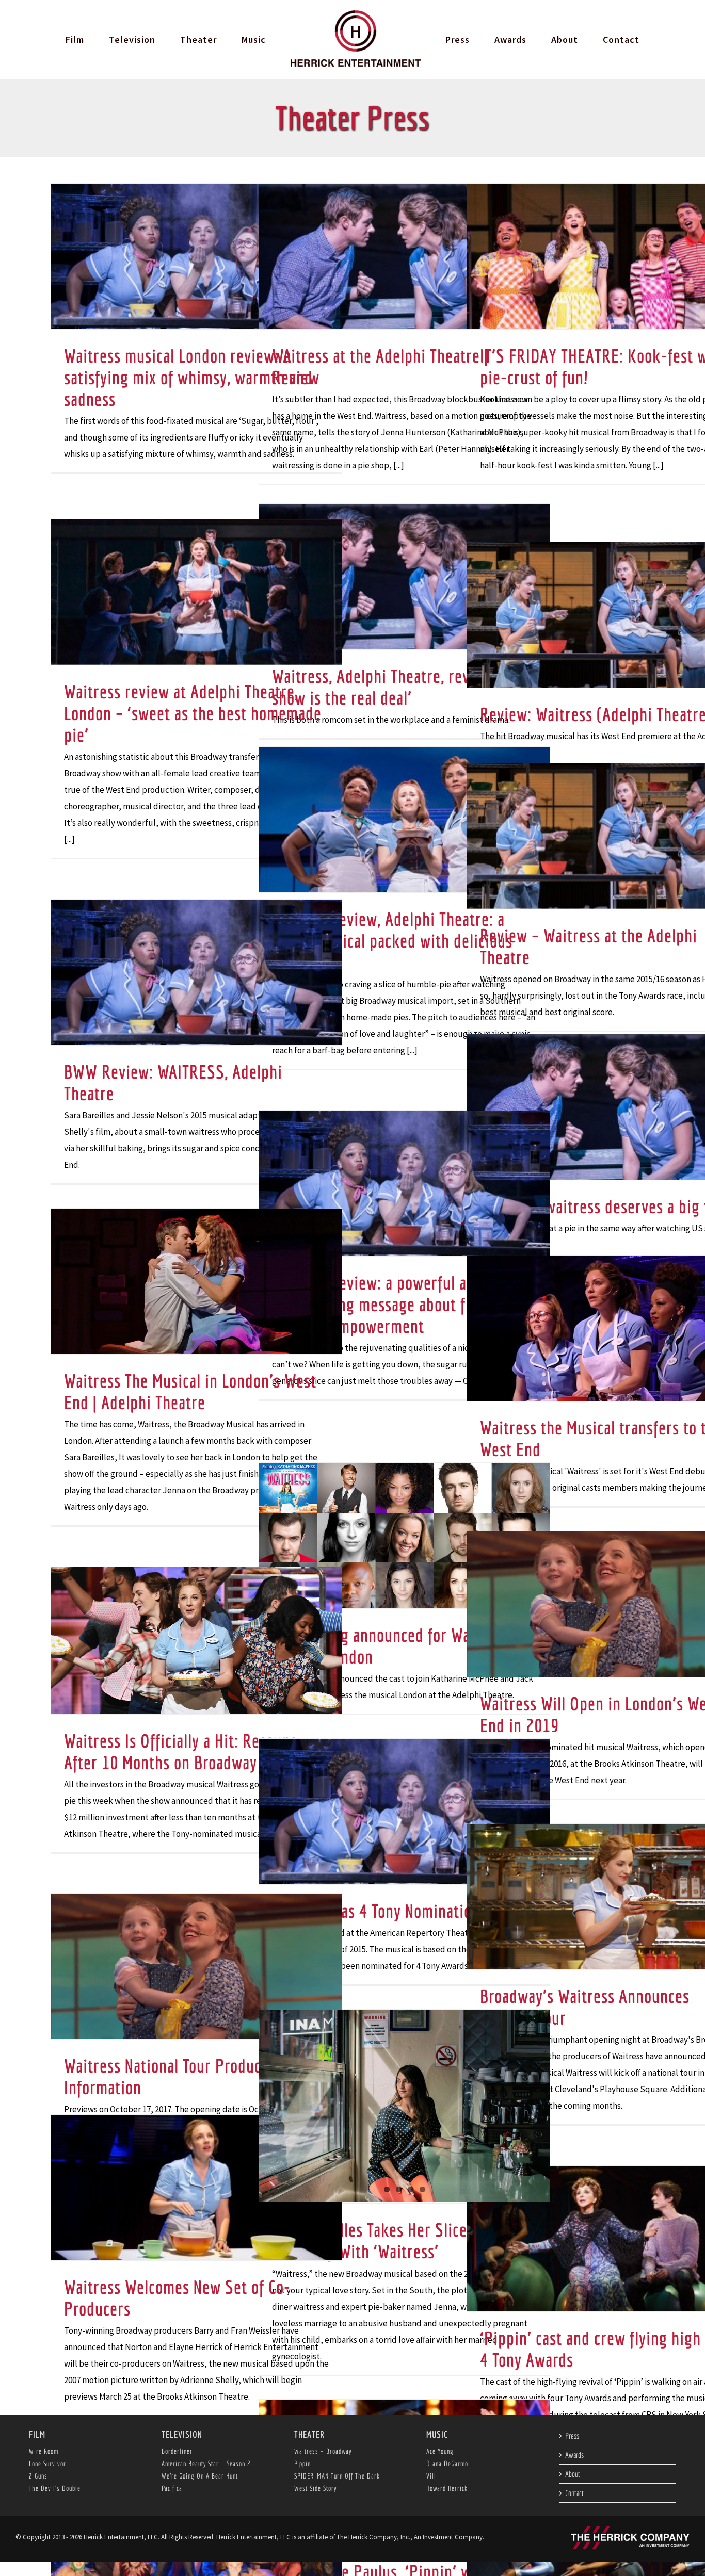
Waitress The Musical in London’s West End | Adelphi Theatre (190, 1391)
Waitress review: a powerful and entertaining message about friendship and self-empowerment (400, 1304)
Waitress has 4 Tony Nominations (379, 1911)
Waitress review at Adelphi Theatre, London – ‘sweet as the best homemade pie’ (193, 713)
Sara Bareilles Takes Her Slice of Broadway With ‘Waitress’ (378, 2240)
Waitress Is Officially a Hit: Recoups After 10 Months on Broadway (181, 1751)
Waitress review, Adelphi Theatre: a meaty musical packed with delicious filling (392, 941)
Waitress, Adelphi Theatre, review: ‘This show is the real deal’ (402, 687)
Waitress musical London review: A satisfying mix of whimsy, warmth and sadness (188, 377)
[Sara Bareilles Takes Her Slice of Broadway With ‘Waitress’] (404, 2106)
